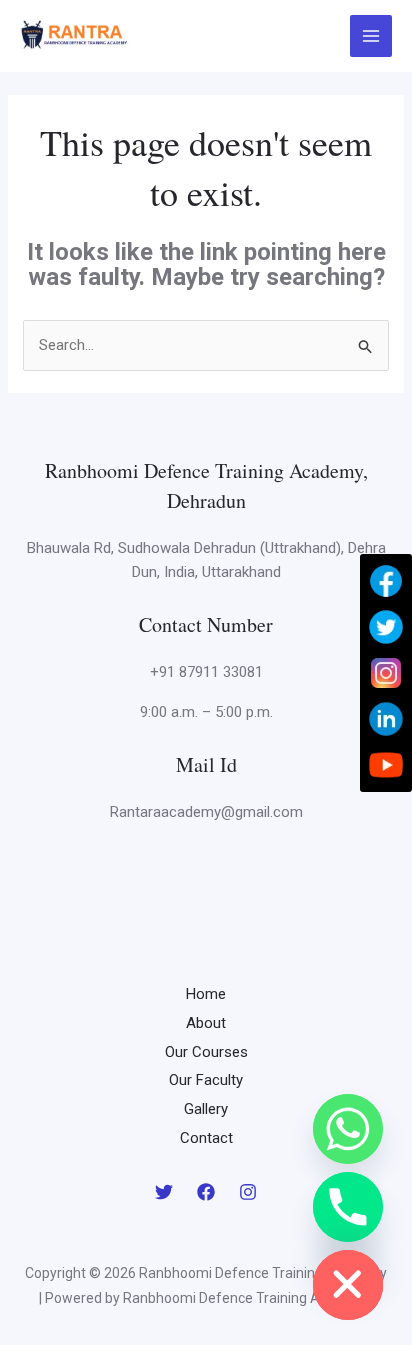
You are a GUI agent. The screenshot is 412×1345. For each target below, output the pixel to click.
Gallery (206, 1109)
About (206, 1023)
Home (206, 994)
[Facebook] (206, 1192)
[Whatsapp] (348, 1129)
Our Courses (206, 1052)
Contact (206, 1138)
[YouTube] (386, 765)
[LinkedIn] (386, 719)
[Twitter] (164, 1192)
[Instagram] (248, 1192)
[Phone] (348, 1207)
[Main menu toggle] (371, 36)
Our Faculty (206, 1080)
